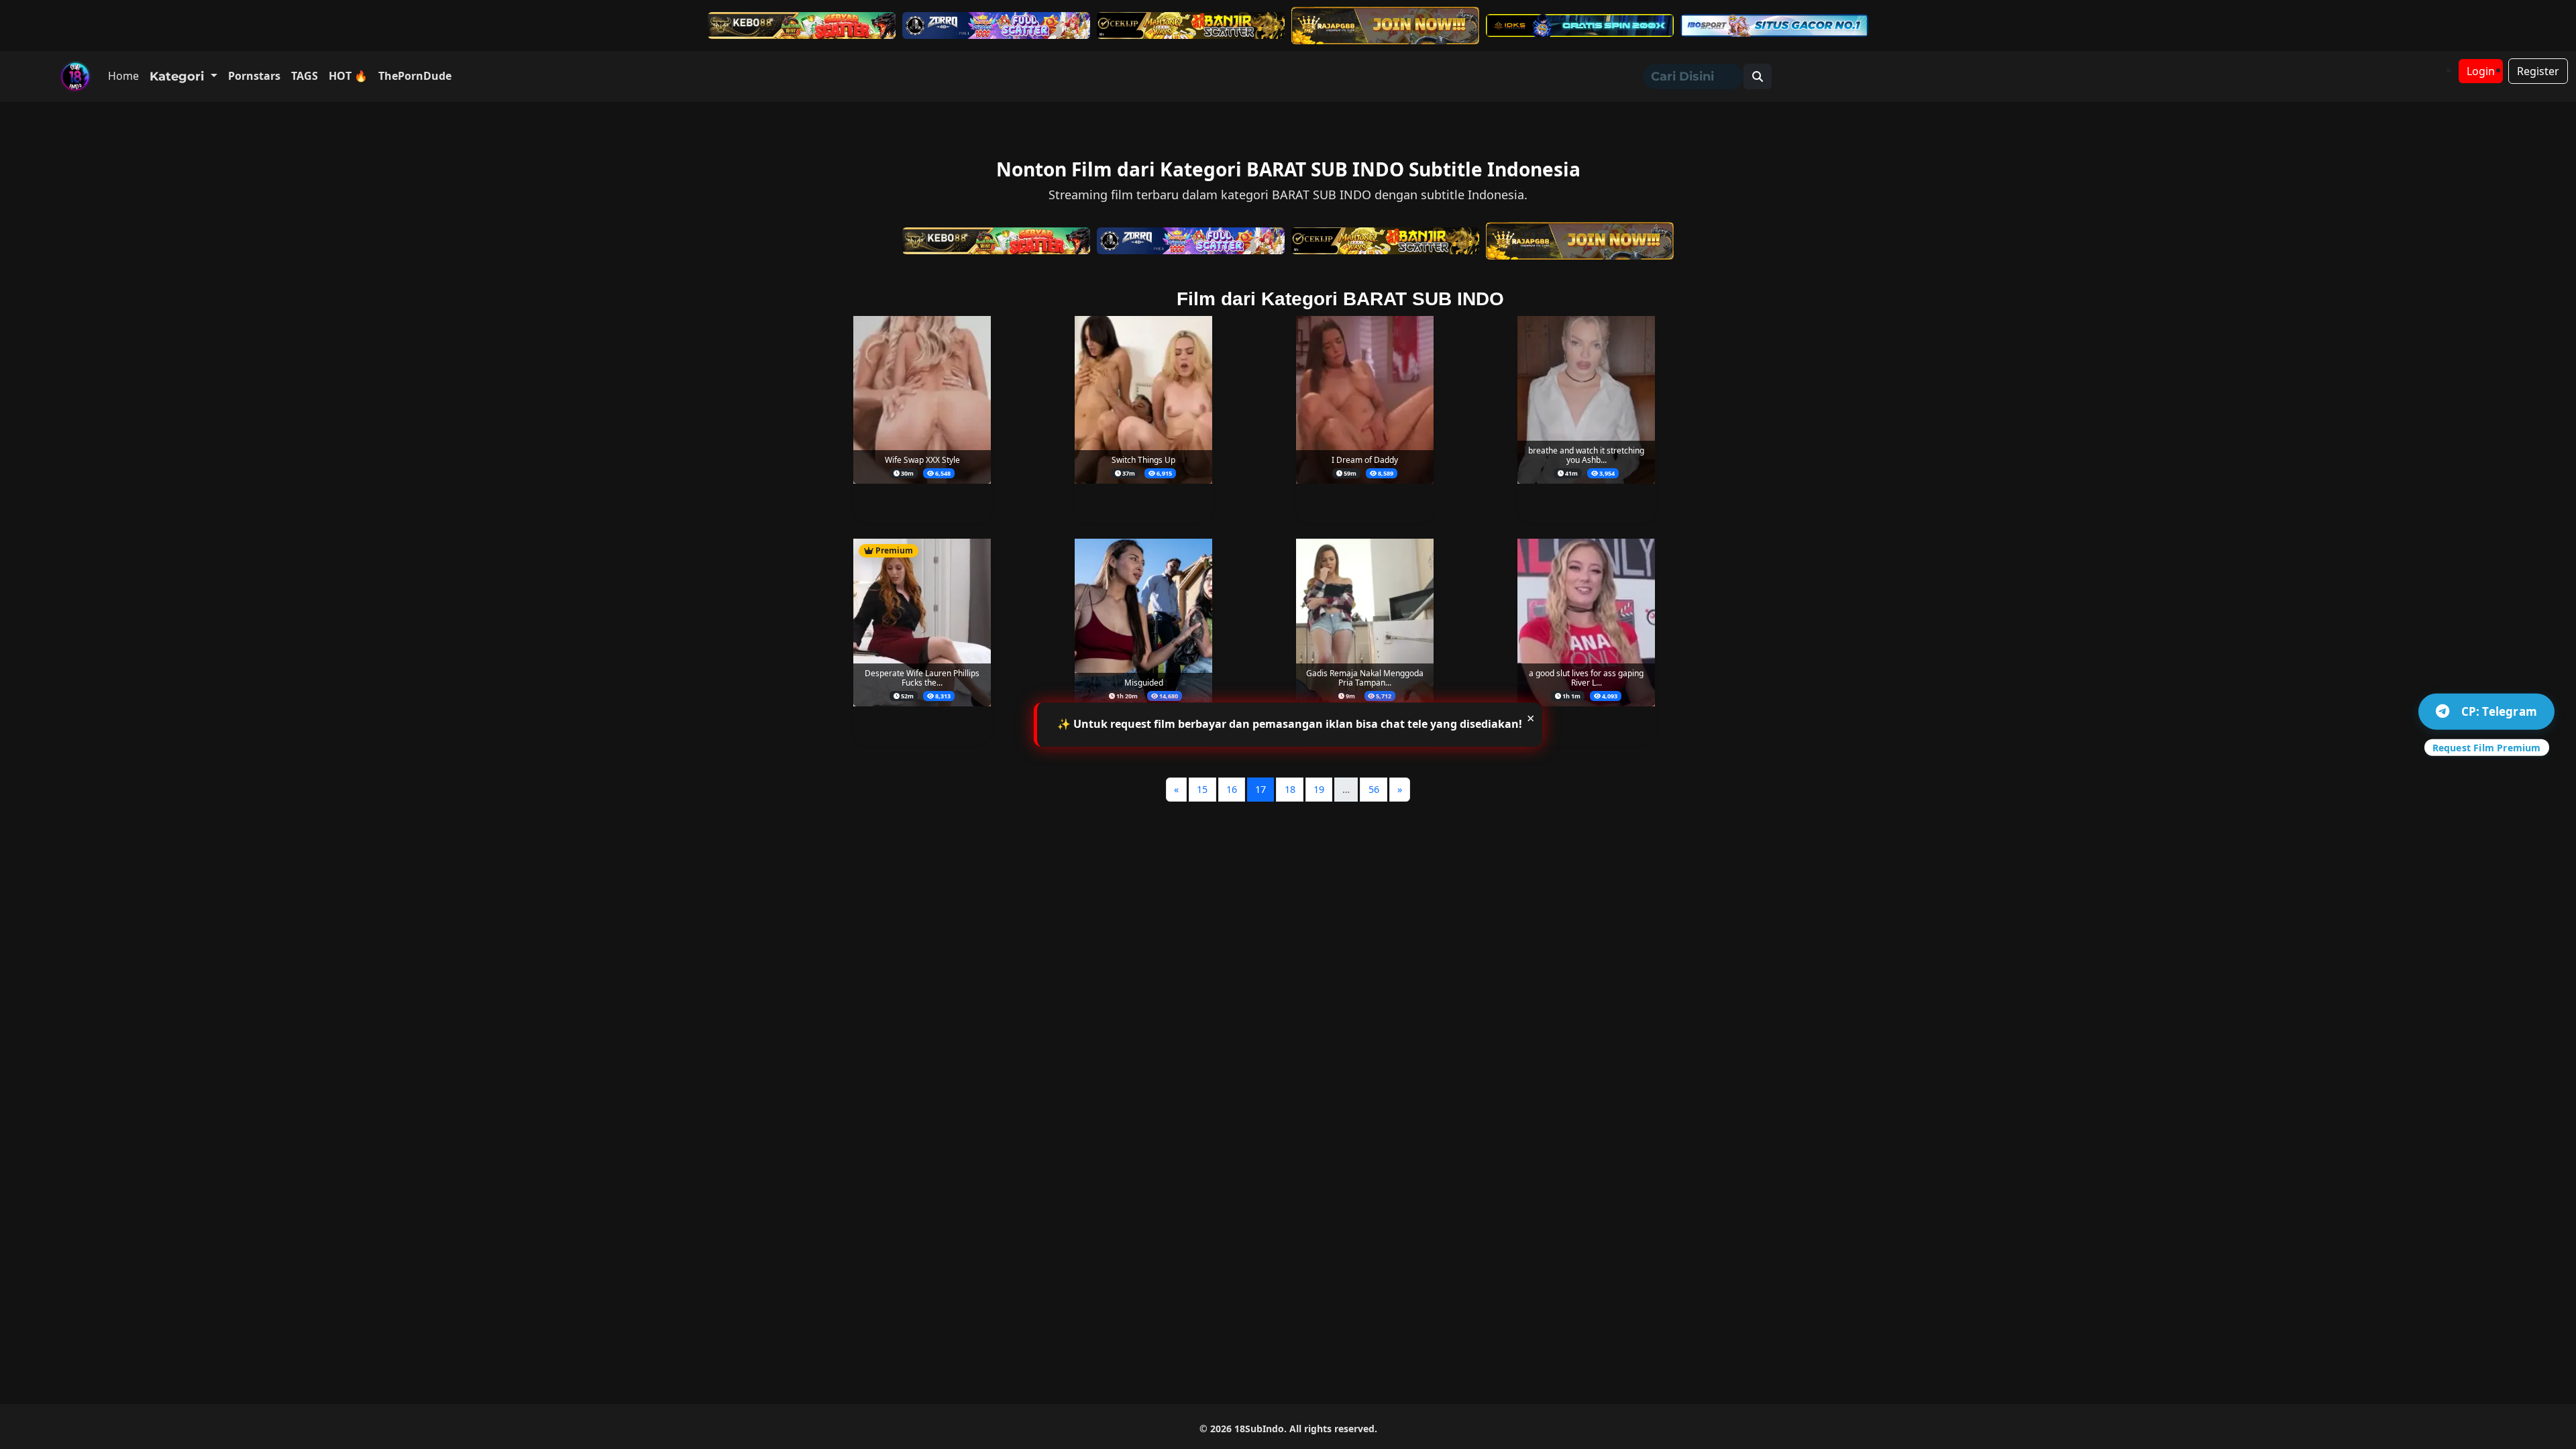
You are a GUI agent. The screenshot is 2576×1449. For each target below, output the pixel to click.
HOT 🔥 (348, 76)
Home (123, 76)
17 (1260, 789)
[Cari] (1758, 76)
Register (2538, 71)
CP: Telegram (2499, 711)
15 (1202, 789)
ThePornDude (415, 76)
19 (1319, 789)
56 (1374, 789)
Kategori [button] (178, 76)
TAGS (305, 76)
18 (1290, 789)
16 (1232, 789)
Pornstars (254, 76)
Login (2481, 71)
